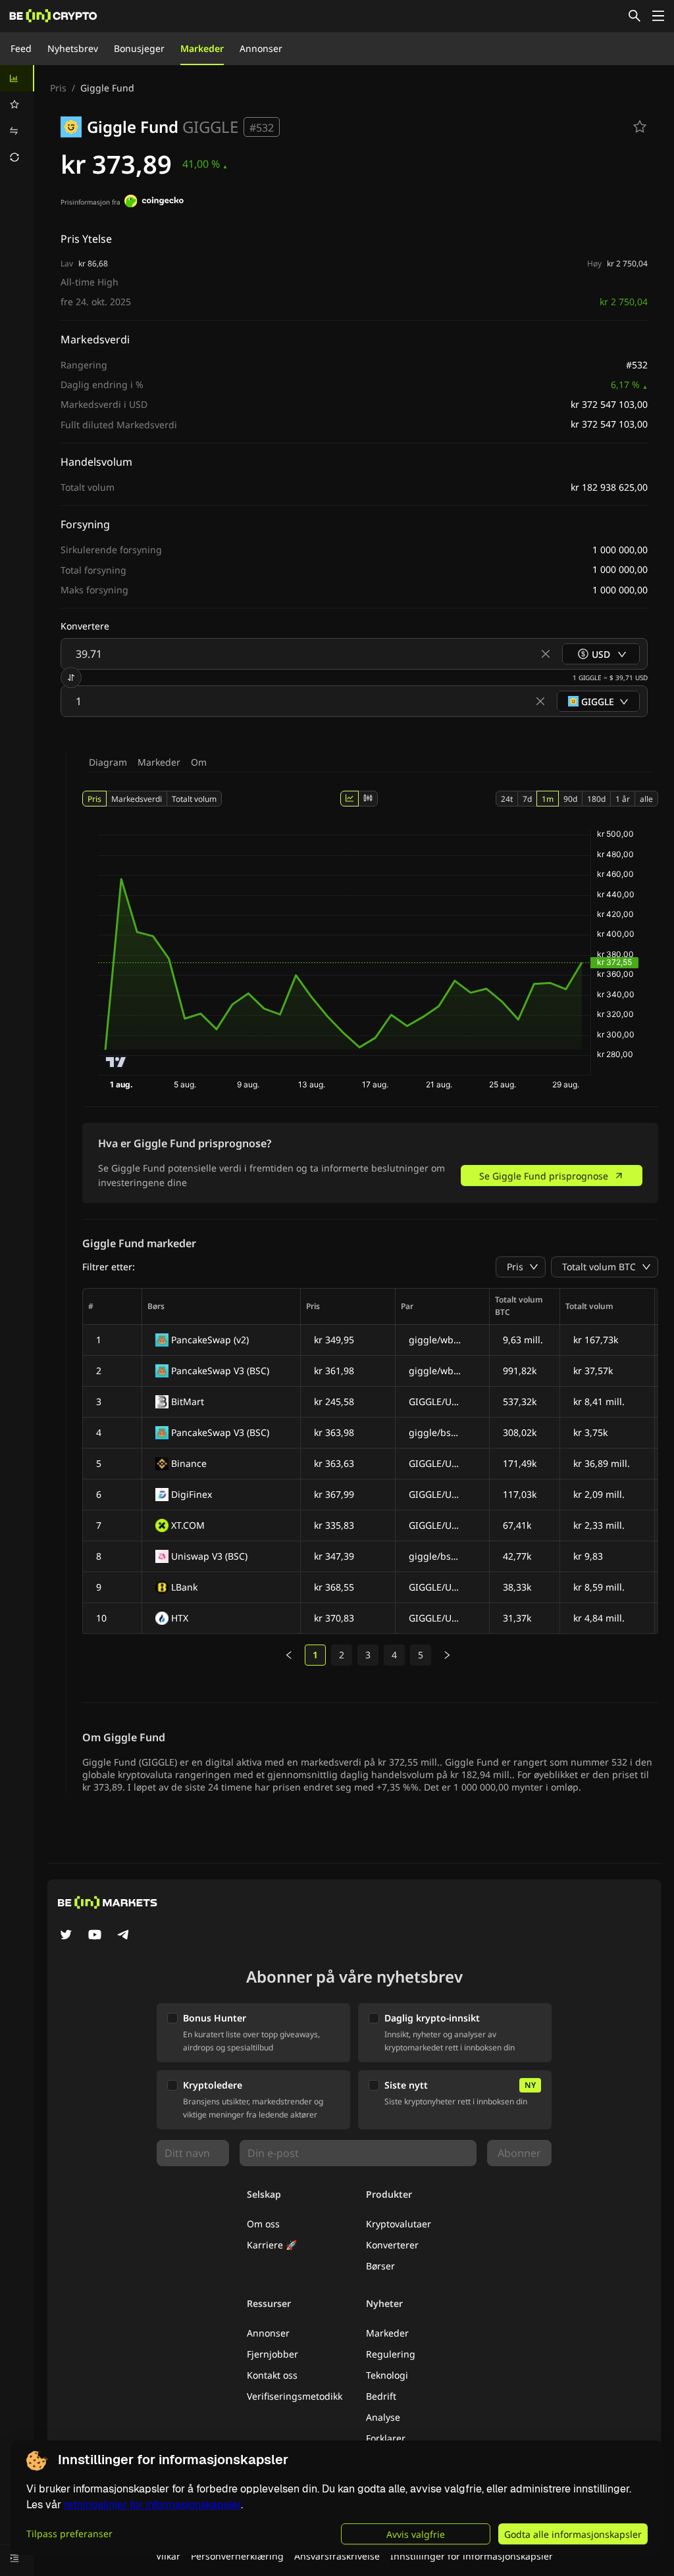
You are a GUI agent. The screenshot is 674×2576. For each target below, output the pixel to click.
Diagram (108, 762)
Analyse (383, 2417)
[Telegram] (124, 1936)
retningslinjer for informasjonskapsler (152, 2505)
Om (199, 762)
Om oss (263, 2224)
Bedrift (381, 2396)
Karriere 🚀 (272, 2245)
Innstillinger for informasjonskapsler (472, 2556)
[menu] (17, 118)
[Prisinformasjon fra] (154, 203)
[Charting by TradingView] (116, 1062)
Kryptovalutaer (399, 2224)
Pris (58, 88)
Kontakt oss (272, 2375)
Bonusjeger (139, 48)
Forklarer (386, 2438)
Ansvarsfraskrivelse (337, 2556)
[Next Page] (447, 1655)
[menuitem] (17, 78)
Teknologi (387, 2375)
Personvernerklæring (237, 2556)
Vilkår (168, 2556)
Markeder (202, 48)
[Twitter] (66, 1936)
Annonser (261, 48)
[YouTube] (95, 1936)
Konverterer (392, 2245)
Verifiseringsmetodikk (295, 2396)
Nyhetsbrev (73, 48)
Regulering (391, 2354)
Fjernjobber (272, 2354)
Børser (380, 2266)
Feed (21, 48)
